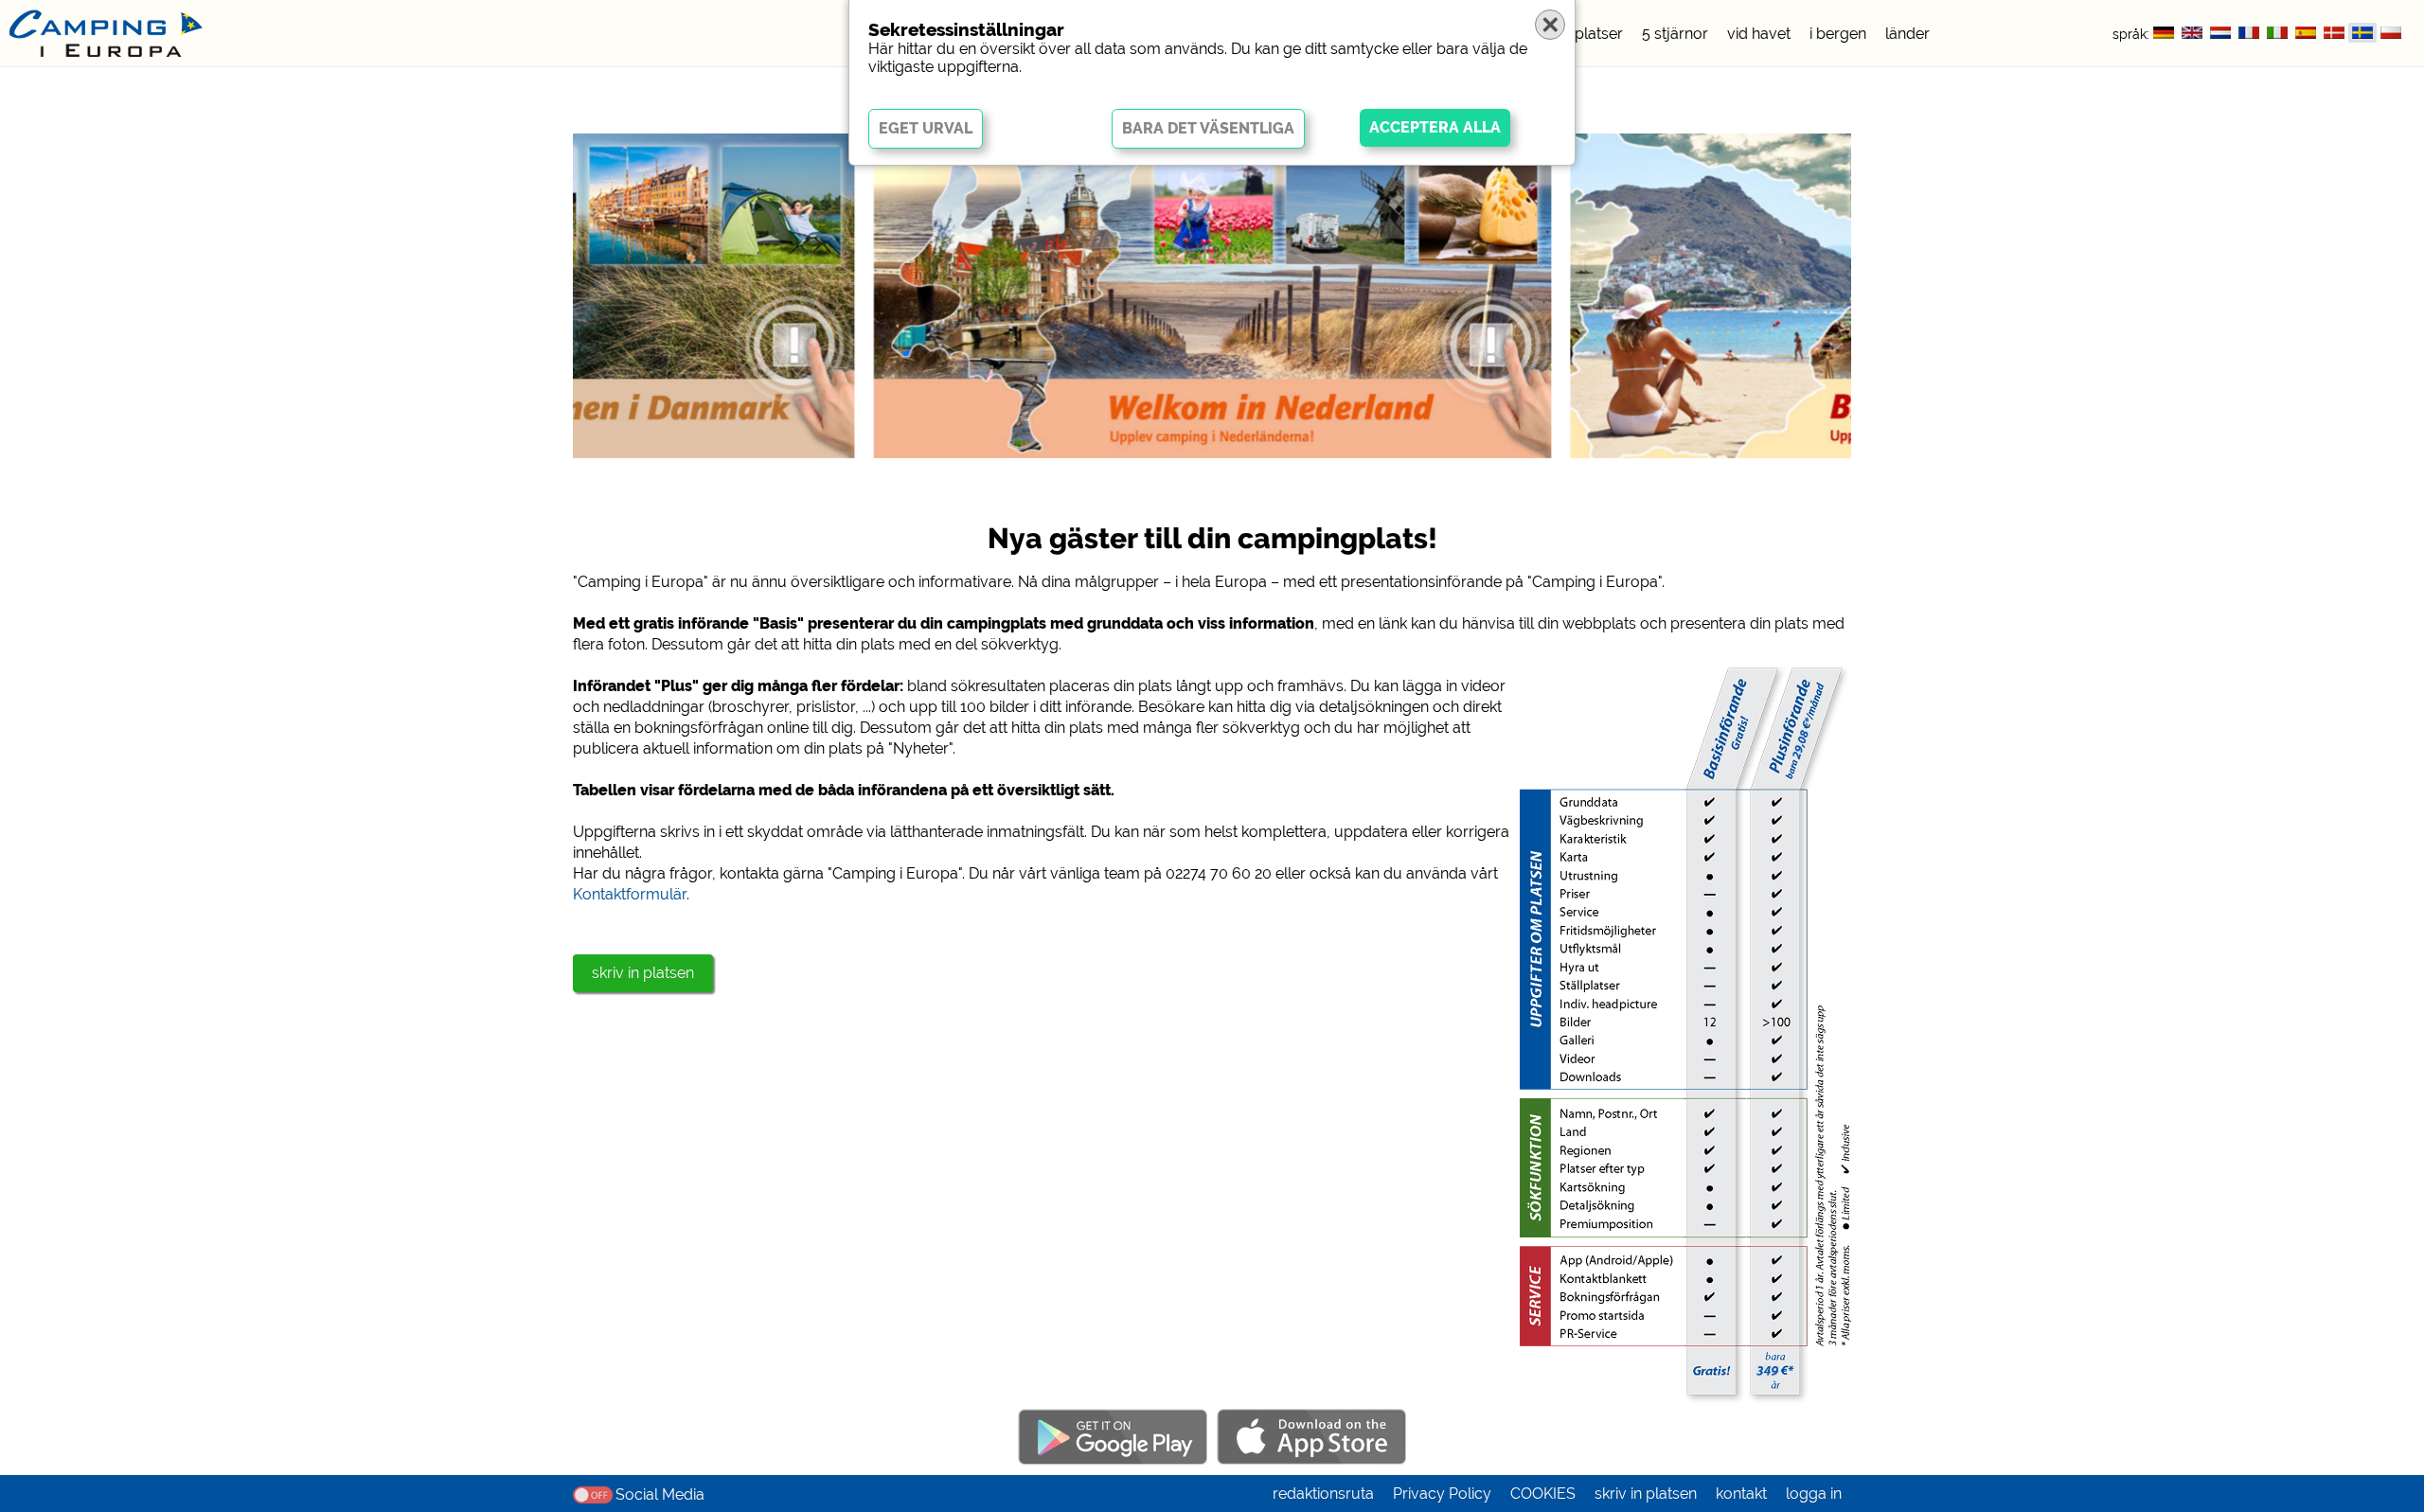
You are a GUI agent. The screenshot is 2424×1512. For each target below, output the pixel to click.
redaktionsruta (1323, 1494)
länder (1907, 34)
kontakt (1741, 1494)
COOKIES (1543, 1494)
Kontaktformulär (630, 894)
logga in (1814, 1494)
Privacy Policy (1442, 1494)
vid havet (1759, 34)
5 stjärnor (1675, 34)
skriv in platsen (643, 973)
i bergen (1838, 34)
